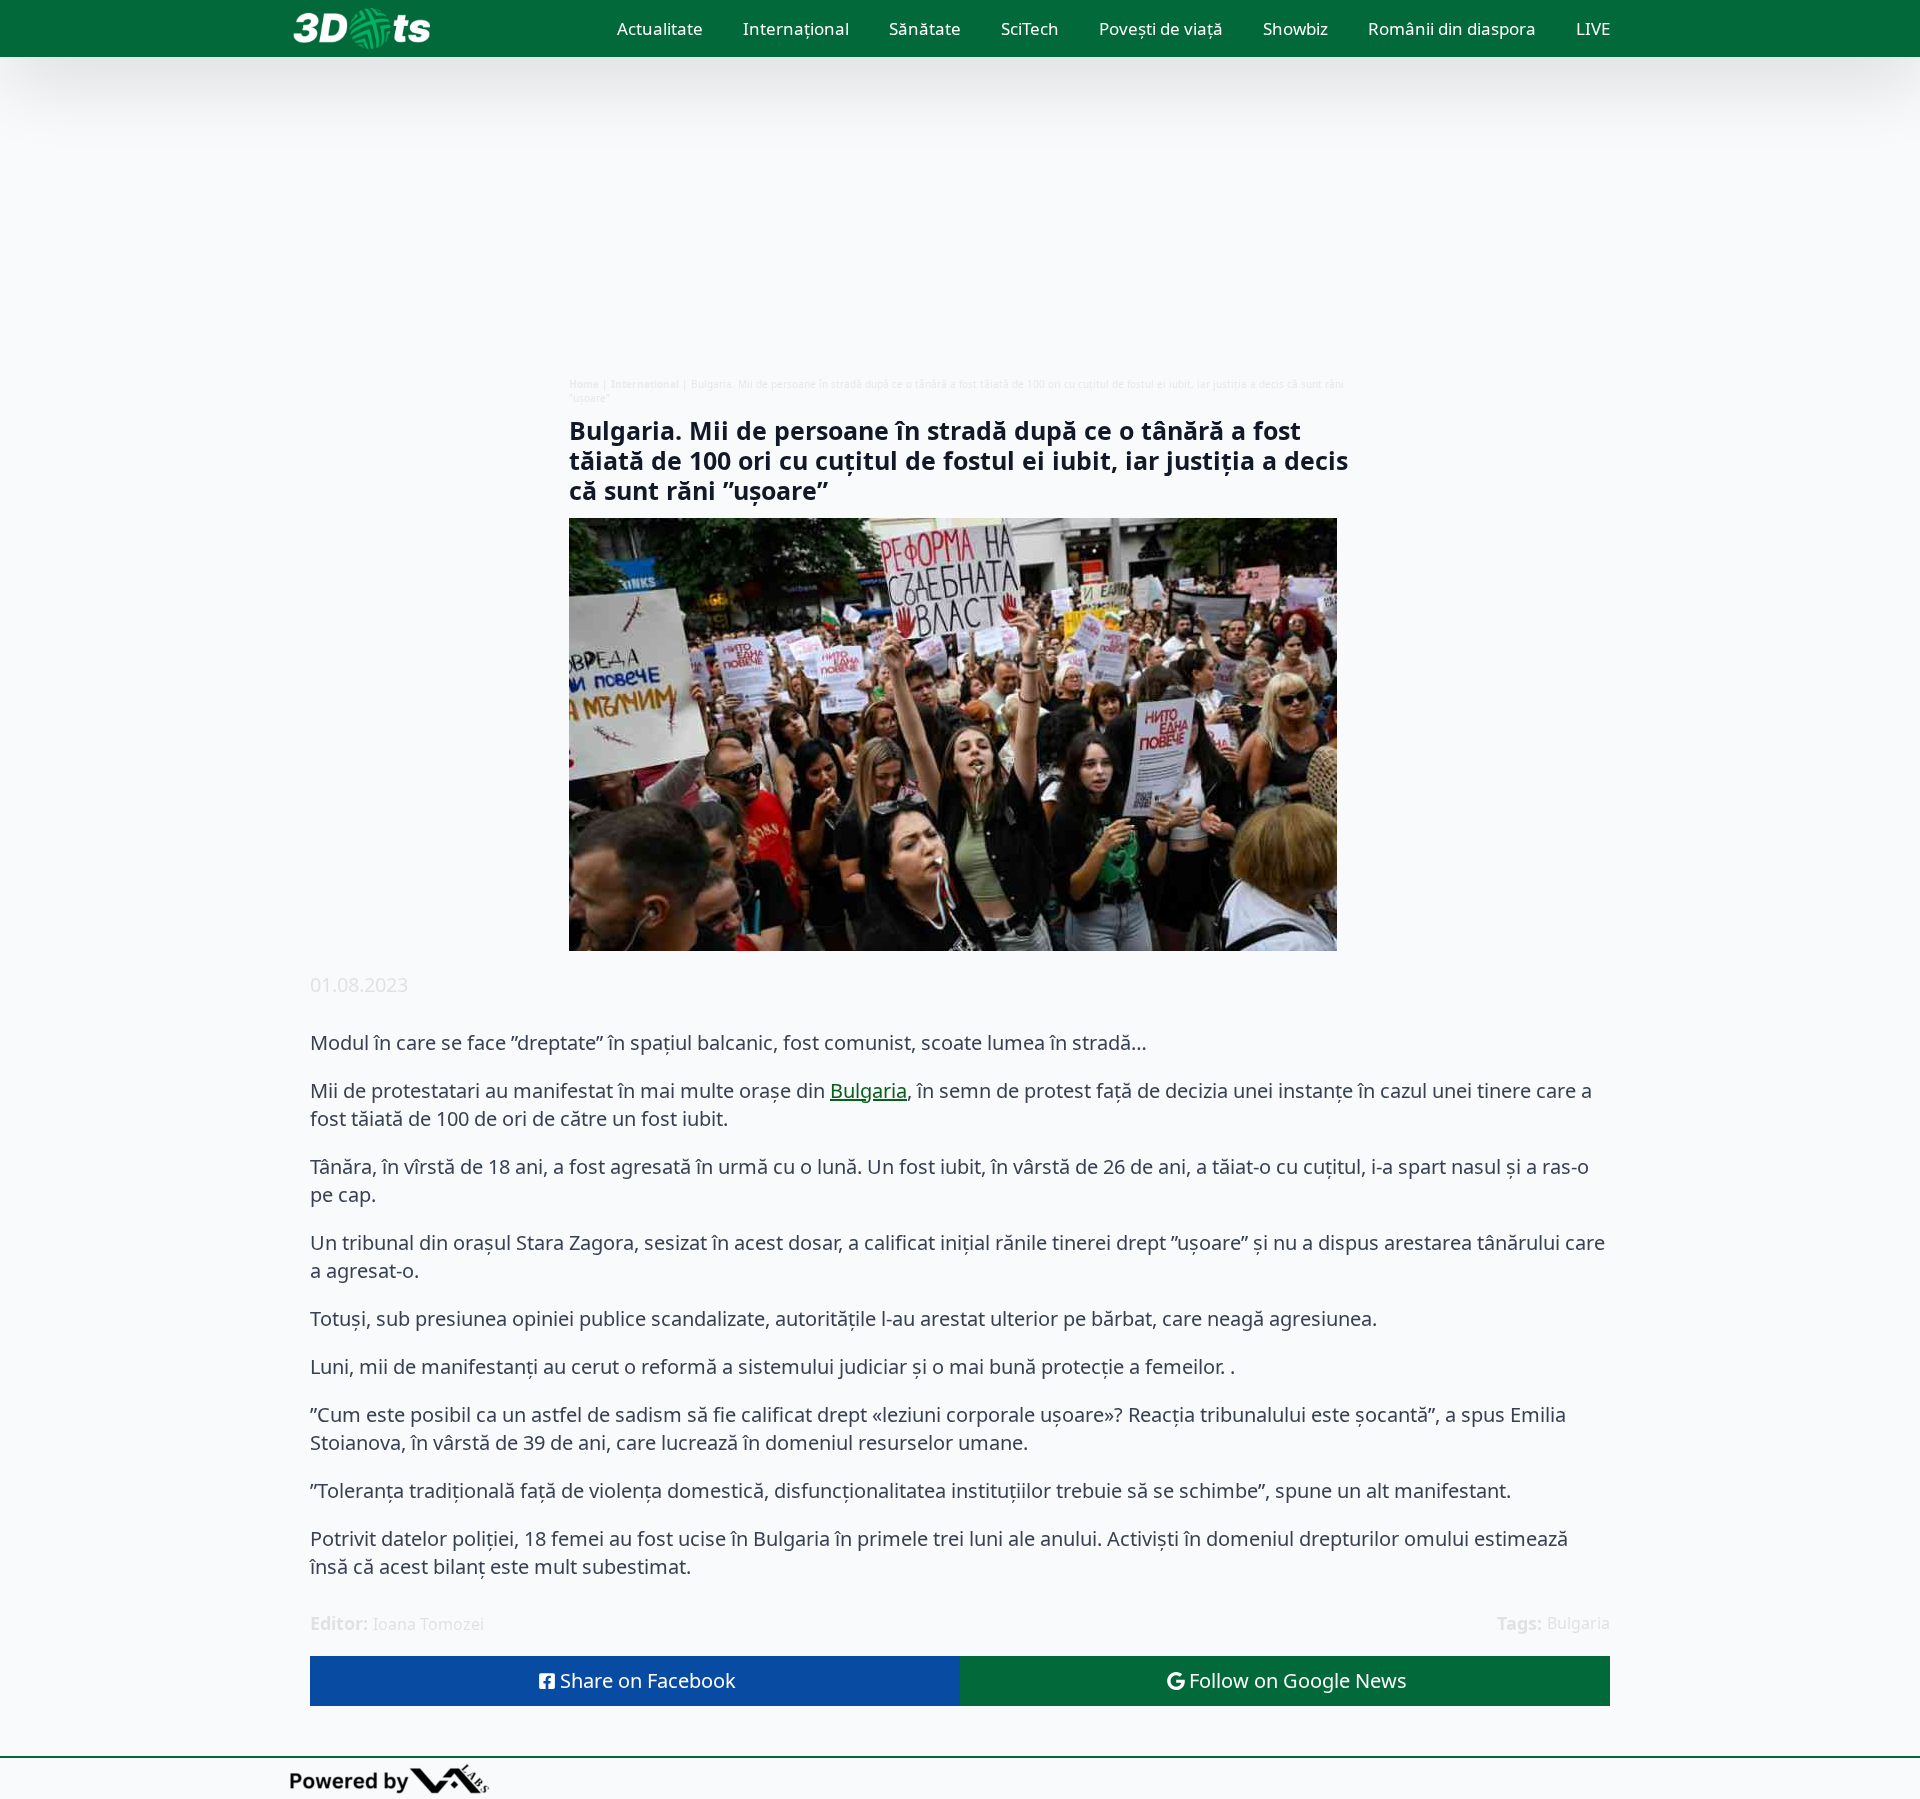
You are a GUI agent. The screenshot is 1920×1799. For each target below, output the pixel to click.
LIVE (1593, 28)
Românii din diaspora (1452, 28)
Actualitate (660, 28)
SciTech (1030, 28)
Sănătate (925, 28)
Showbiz (1295, 28)
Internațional (796, 28)
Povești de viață (1161, 28)
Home (584, 384)
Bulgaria (868, 1090)
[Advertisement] (960, 217)
